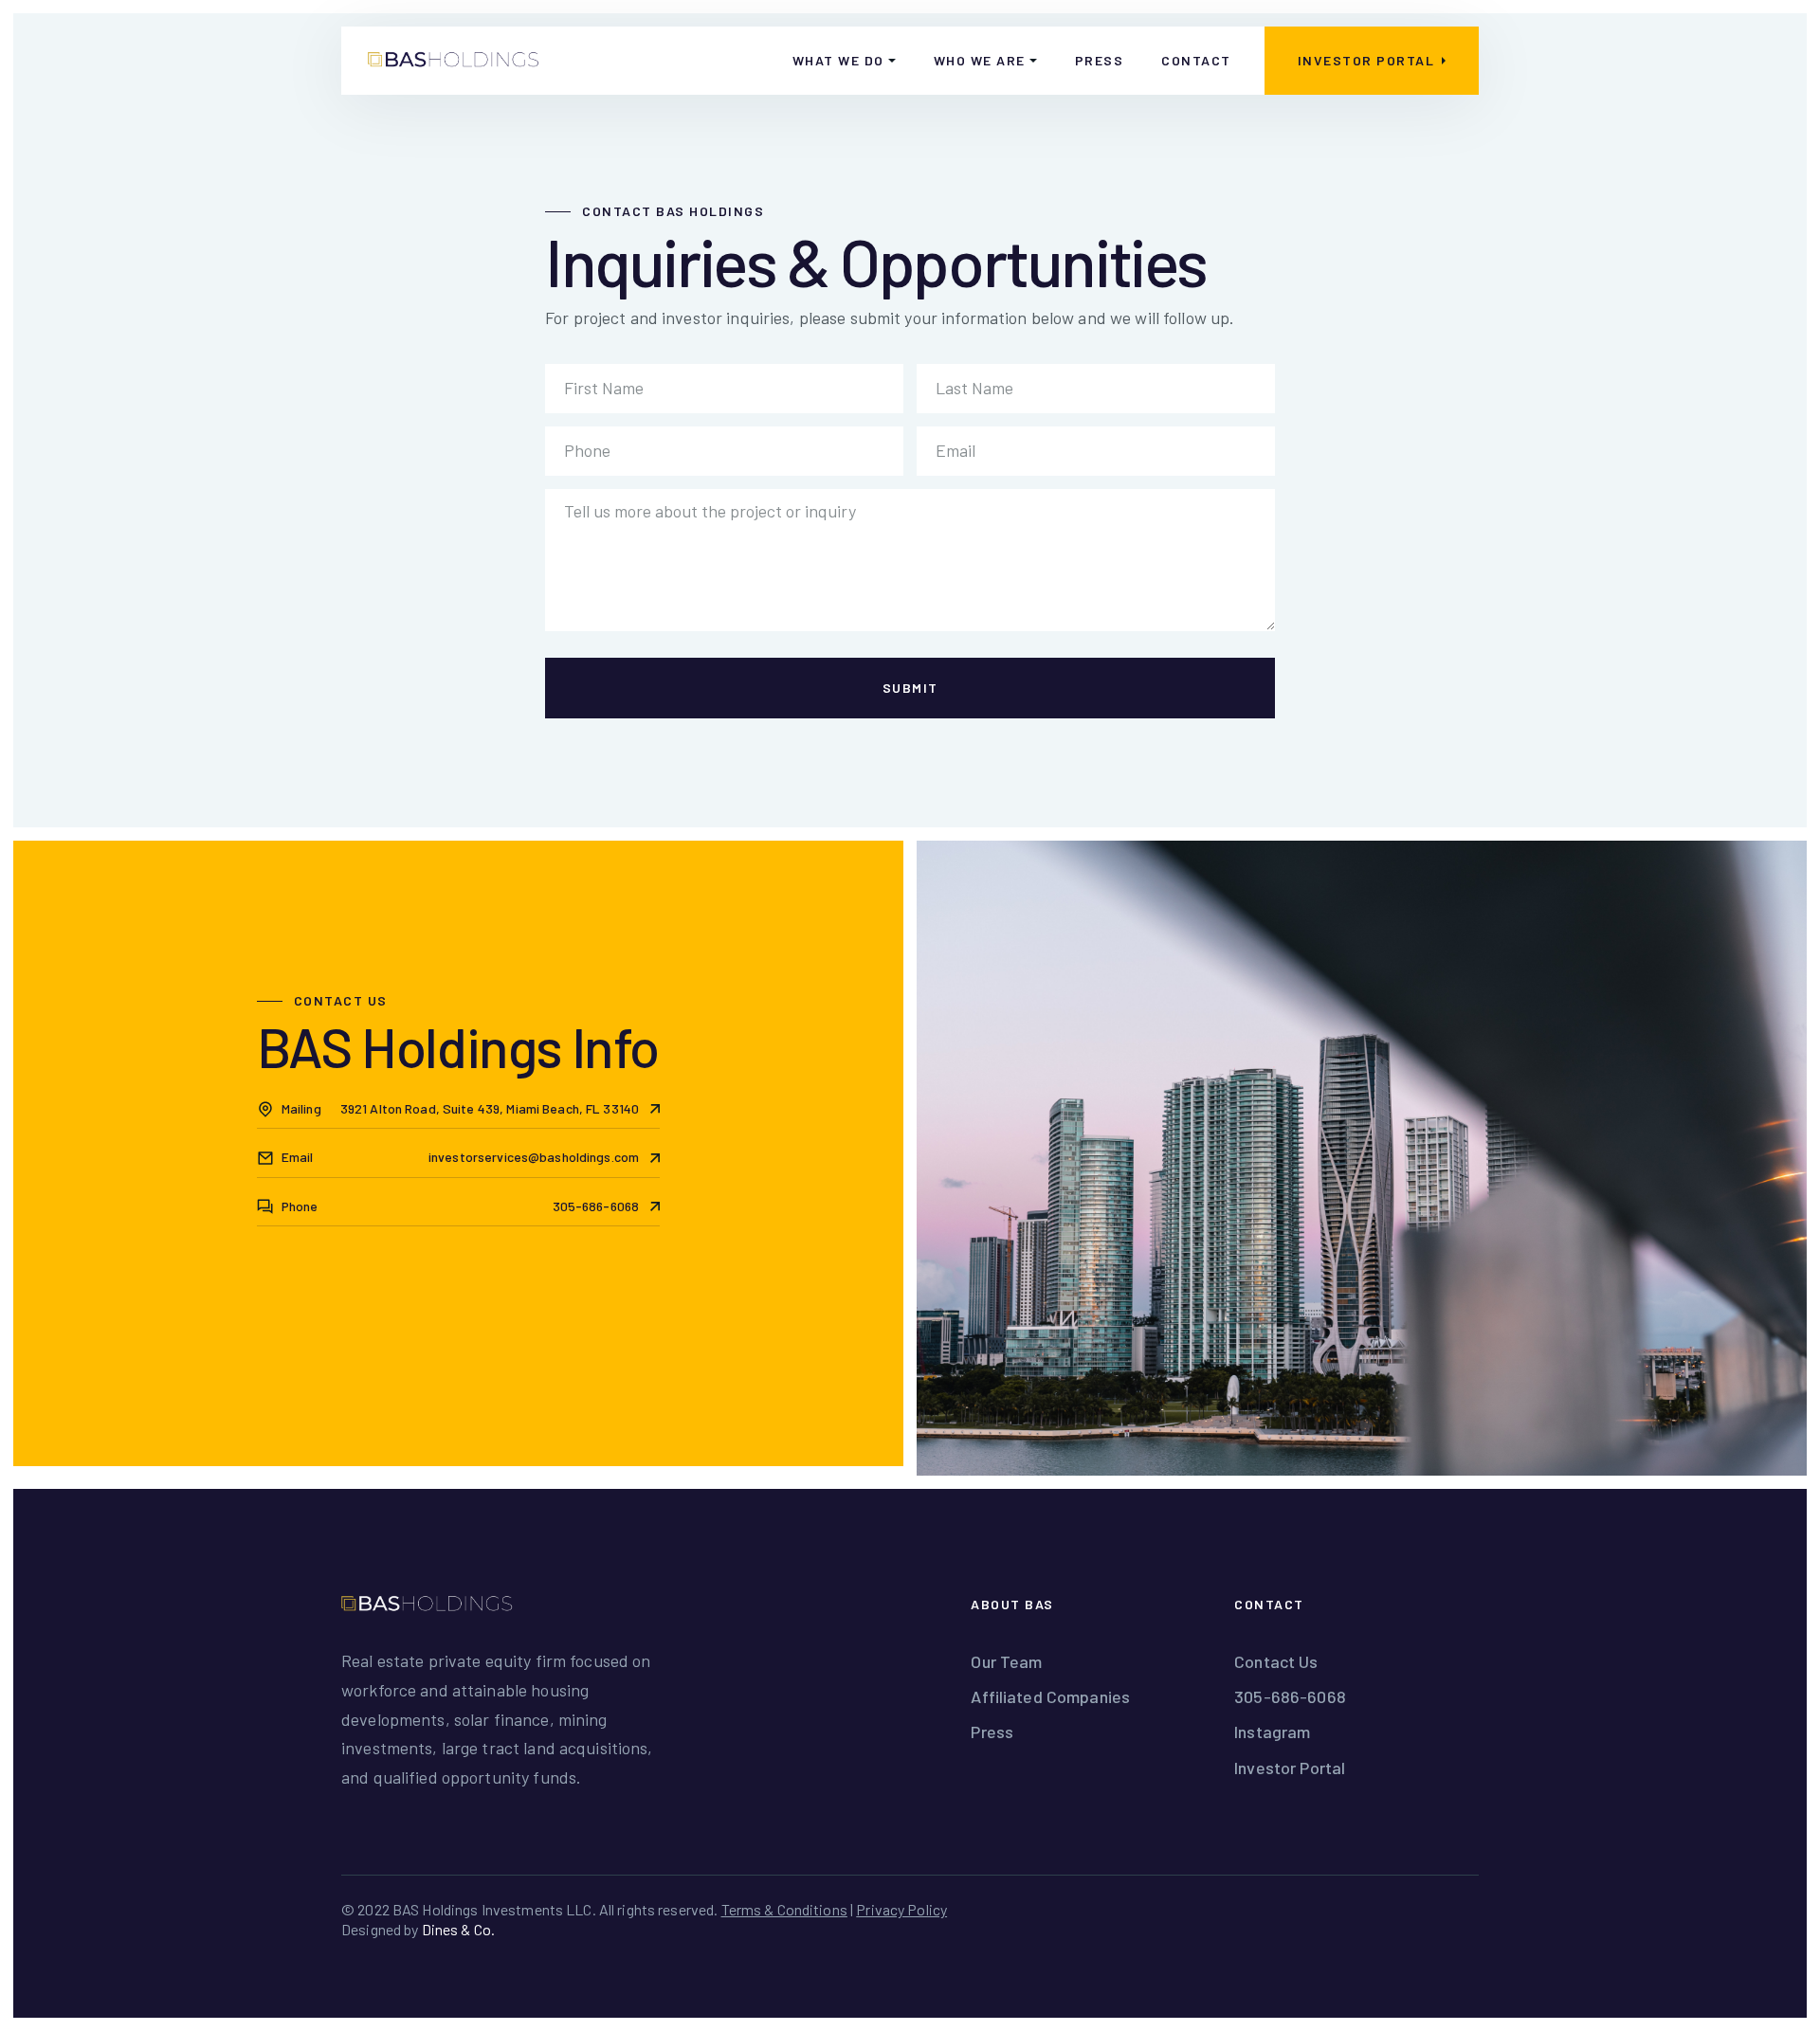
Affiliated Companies (1050, 1696)
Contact (1196, 60)
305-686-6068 (1290, 1696)
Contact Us (1276, 1661)
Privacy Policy (901, 1909)
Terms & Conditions (784, 1909)
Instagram (1272, 1732)
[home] (454, 61)
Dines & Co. (458, 1929)
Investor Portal (1290, 1768)
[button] (844, 61)
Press (1100, 60)
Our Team (1006, 1661)
